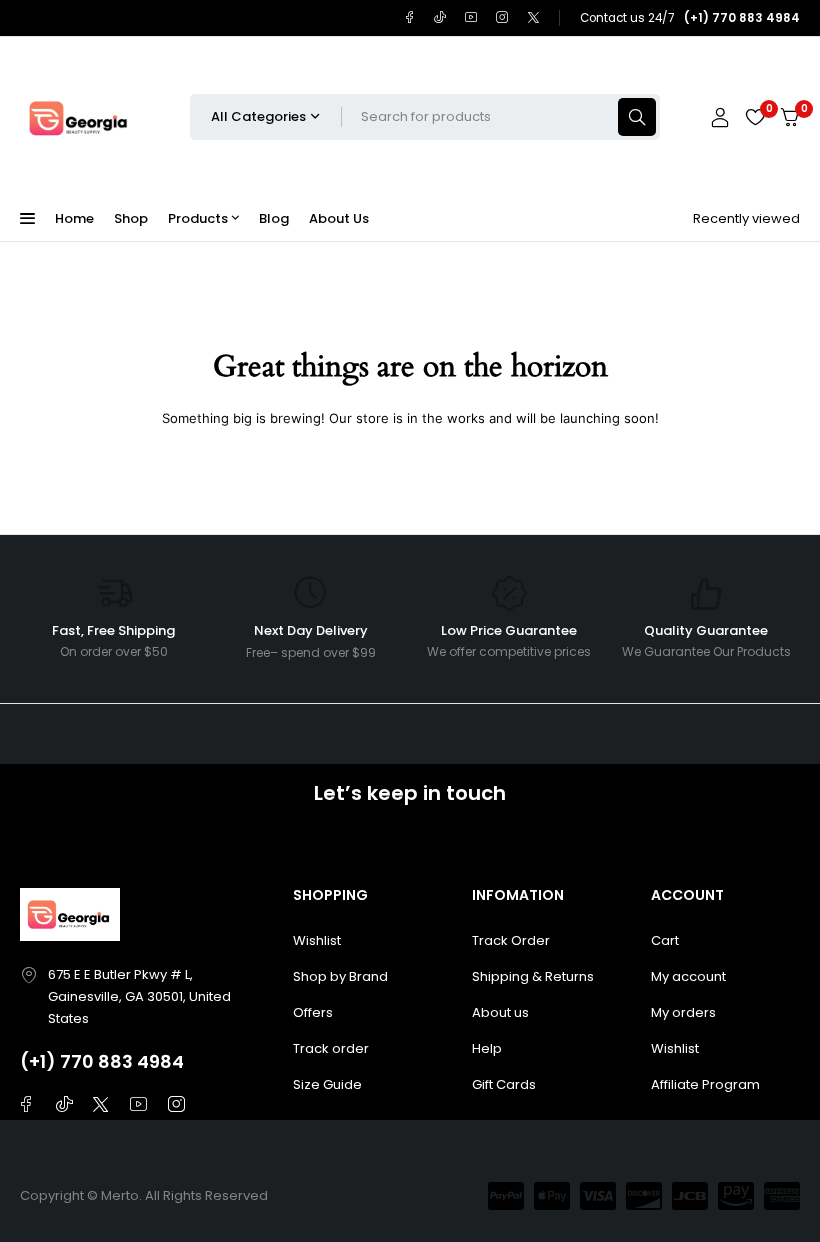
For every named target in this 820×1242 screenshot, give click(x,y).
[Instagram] (502, 17)
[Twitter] (533, 17)
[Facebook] (409, 17)
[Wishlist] (755, 117)
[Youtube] (471, 17)
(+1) (40, 1061)
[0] (790, 117)
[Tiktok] (440, 17)
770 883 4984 (122, 1061)
